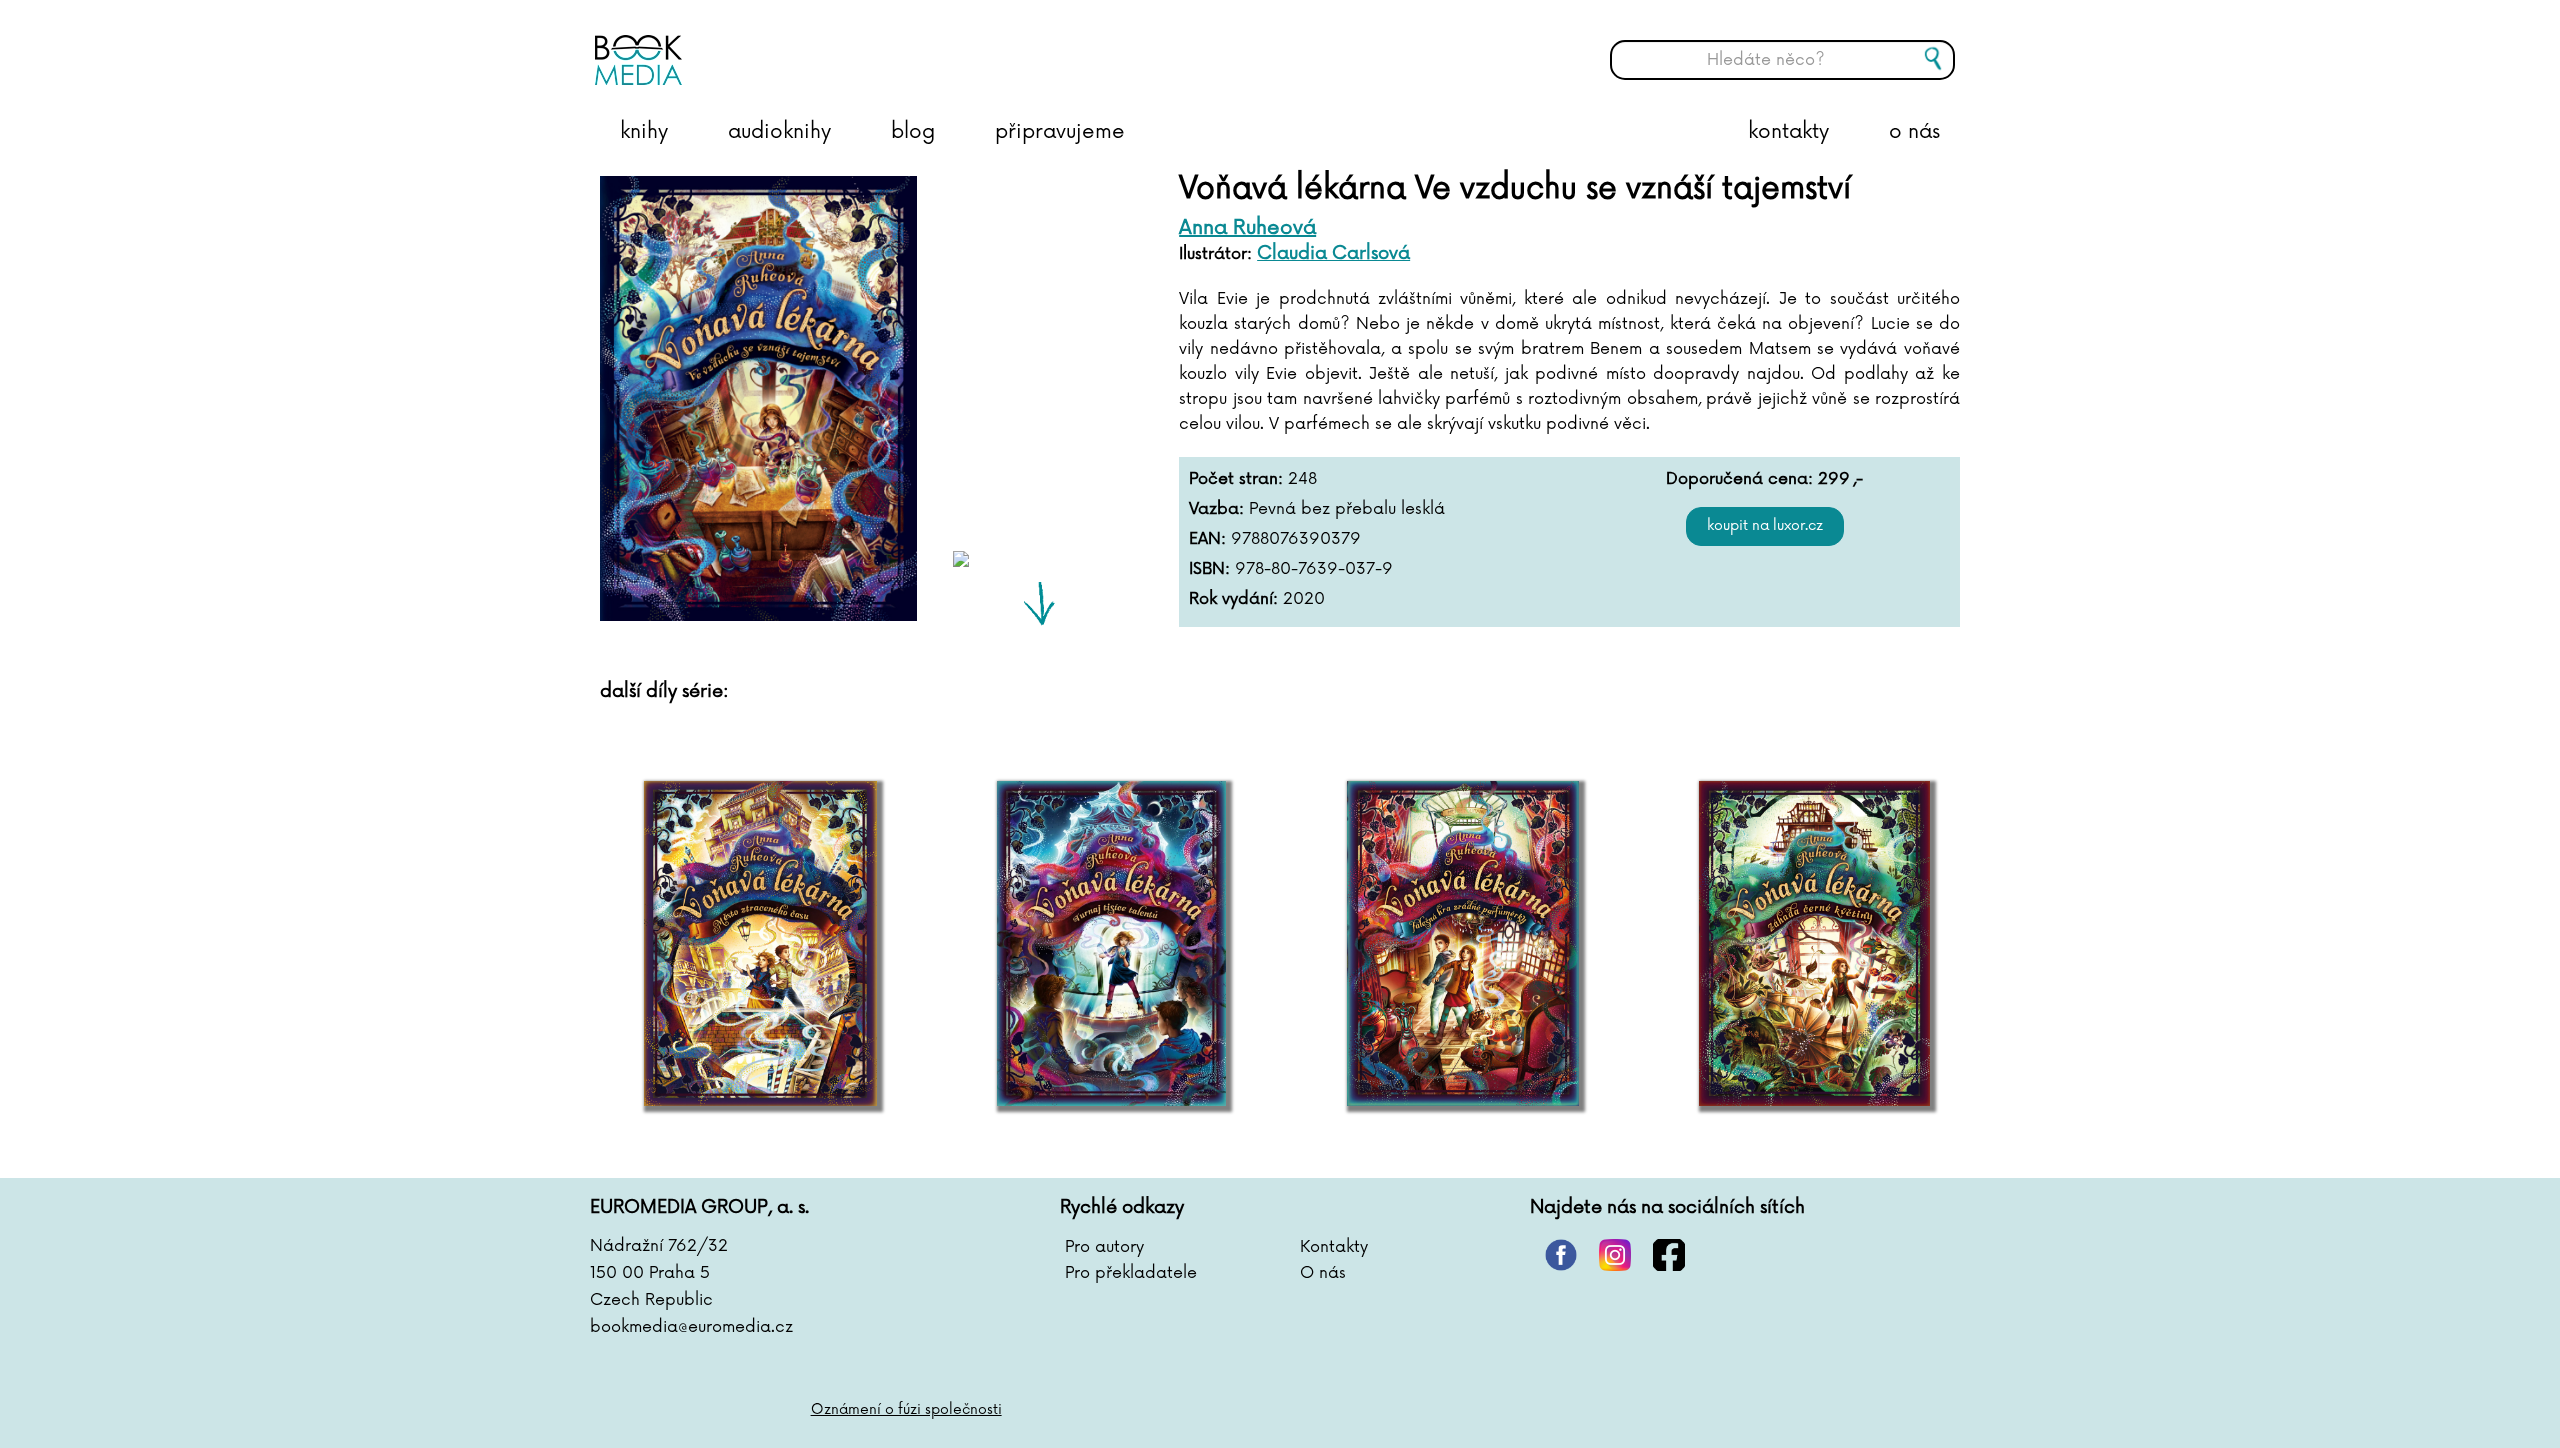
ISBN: (1209, 569)
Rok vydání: (1233, 599)
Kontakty (1334, 1247)
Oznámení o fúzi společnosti (906, 1409)
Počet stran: (1236, 479)
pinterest (1561, 1255)
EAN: (1207, 539)
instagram (1615, 1255)
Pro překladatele (1131, 1273)
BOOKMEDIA (795, 45)
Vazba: (1216, 509)
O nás (1323, 1273)
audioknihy (779, 132)
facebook (1669, 1255)
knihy (644, 132)
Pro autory (1104, 1247)
